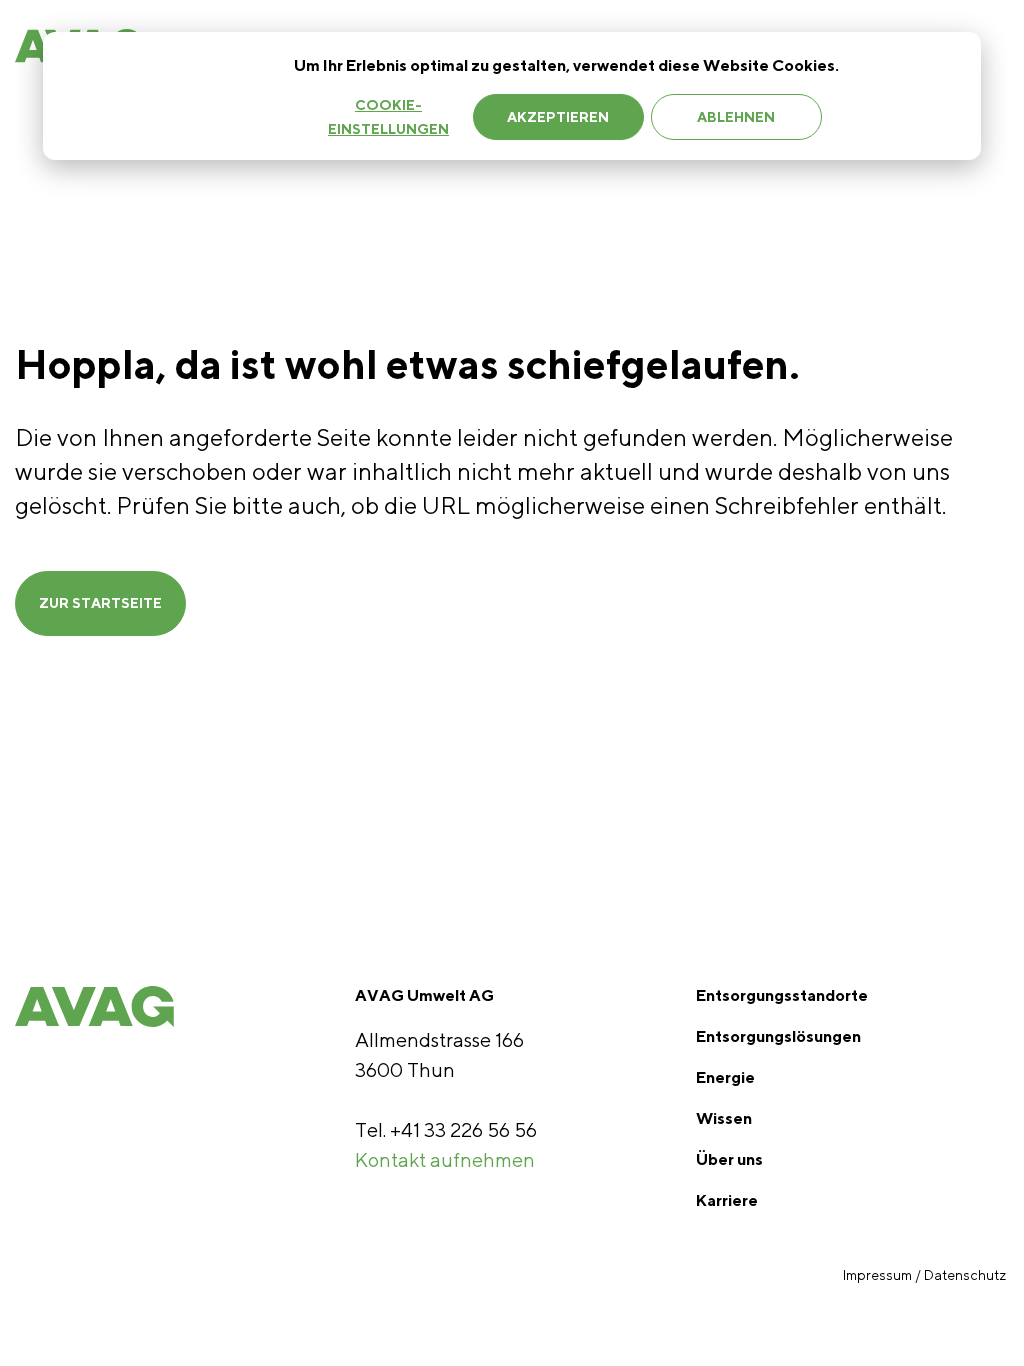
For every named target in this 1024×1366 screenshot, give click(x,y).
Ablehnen (736, 117)
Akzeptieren (558, 117)
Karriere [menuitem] (727, 1200)
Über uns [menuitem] (729, 1159)
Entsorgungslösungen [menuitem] (778, 1036)
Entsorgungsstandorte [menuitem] (782, 995)
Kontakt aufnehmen (445, 1159)
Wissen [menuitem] (724, 1118)
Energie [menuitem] (725, 1077)
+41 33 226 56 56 (463, 1129)
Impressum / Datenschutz (926, 1275)
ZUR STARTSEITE (100, 603)
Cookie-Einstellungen (388, 117)
